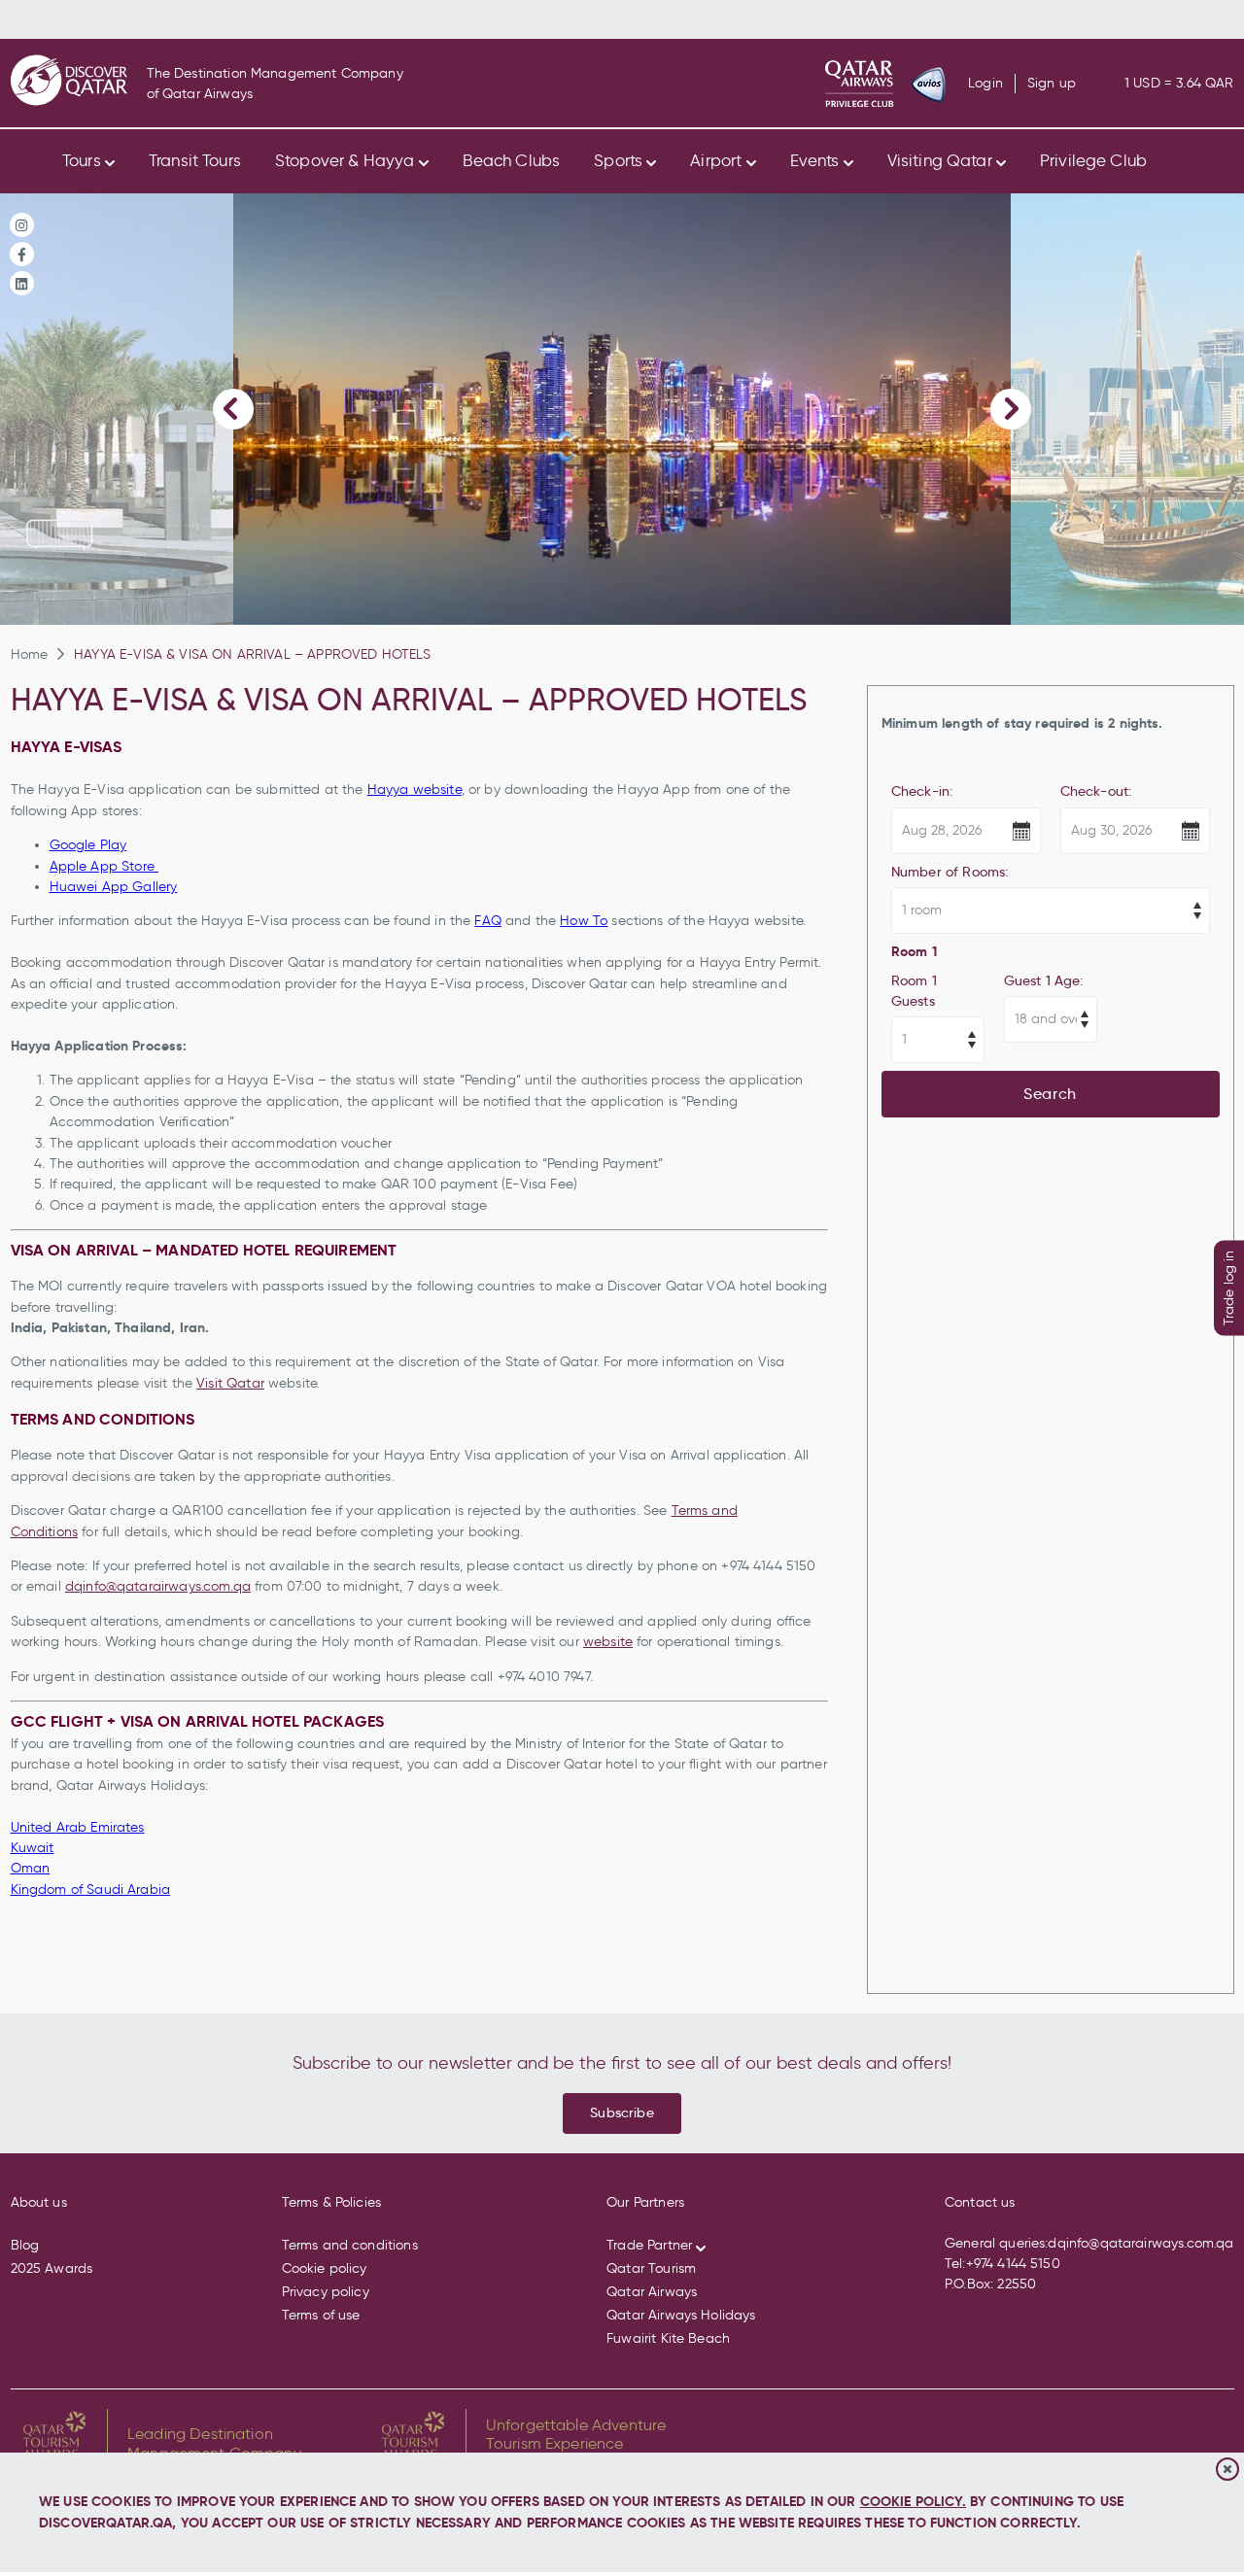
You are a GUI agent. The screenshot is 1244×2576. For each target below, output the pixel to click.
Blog (25, 2245)
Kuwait (33, 1848)
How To (584, 921)
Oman (31, 1868)
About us (39, 2202)
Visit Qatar (230, 1383)
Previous (233, 409)
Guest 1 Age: (1044, 980)
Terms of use (321, 2315)
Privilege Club (1093, 160)
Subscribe (622, 2112)
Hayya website (415, 790)
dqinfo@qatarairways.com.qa (158, 1586)
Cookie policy (325, 2268)
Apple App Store (104, 866)
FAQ (487, 921)
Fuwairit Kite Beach (668, 2338)
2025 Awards (52, 2268)
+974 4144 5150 (1013, 2264)
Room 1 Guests (914, 991)
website (608, 1642)
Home (30, 654)
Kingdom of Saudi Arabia (91, 1889)
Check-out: (1096, 791)
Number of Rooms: (950, 872)
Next (1011, 409)
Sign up (1052, 84)
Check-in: (922, 791)
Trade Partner (649, 2245)
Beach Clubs (512, 160)
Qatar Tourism (651, 2268)
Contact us (980, 2202)
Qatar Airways (652, 2292)
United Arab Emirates (78, 1827)
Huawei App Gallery (114, 887)
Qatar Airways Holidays (681, 2315)
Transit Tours (195, 160)
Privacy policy (326, 2292)
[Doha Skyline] (622, 409)
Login (985, 84)
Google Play (88, 845)
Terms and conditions (350, 2245)
